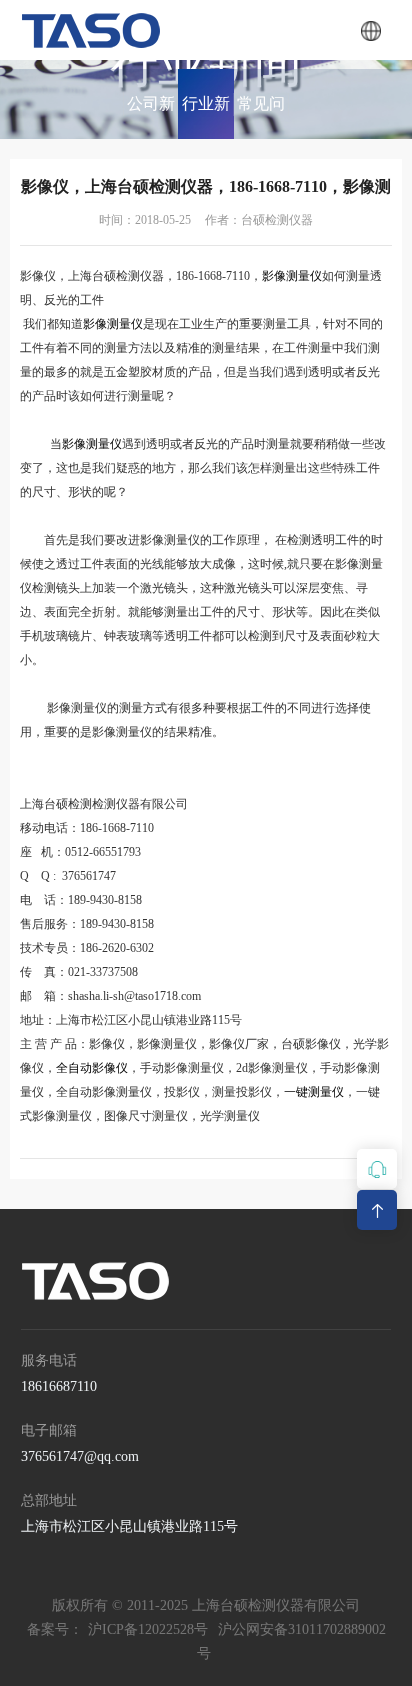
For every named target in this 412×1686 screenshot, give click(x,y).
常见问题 (261, 117)
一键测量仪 (314, 1092)
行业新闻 (206, 117)
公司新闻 (151, 117)
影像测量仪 (292, 276)
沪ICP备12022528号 (148, 1629)
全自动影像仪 (92, 1068)
